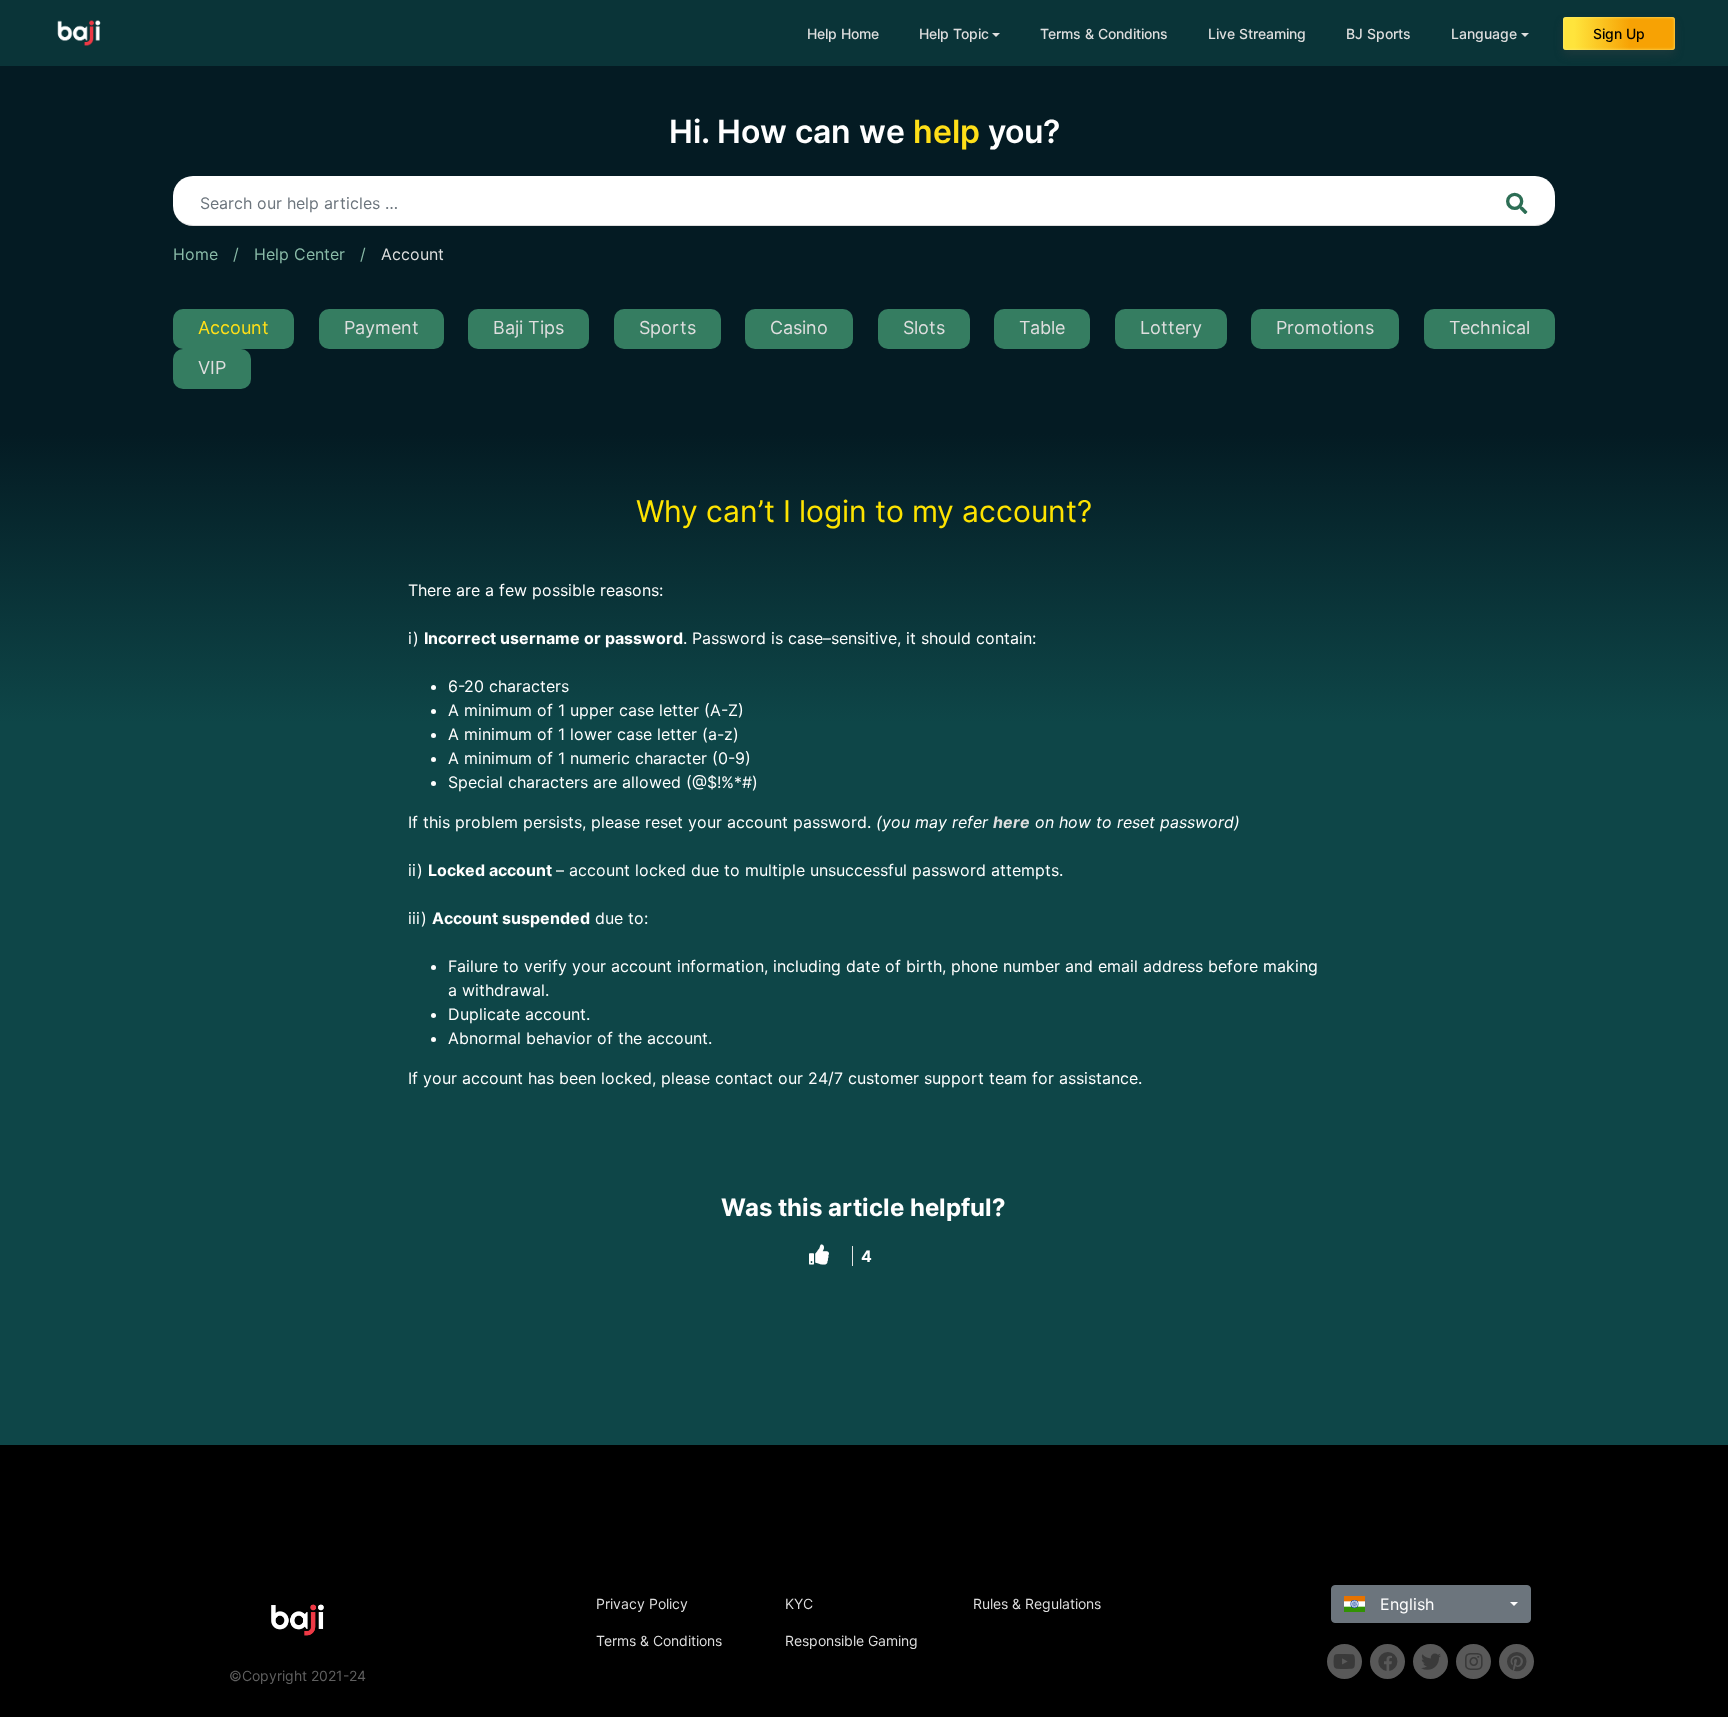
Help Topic (954, 33)
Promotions (1325, 327)
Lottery (1171, 327)
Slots (924, 327)
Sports (667, 327)
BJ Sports (1378, 33)
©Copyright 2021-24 (297, 1675)
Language (1484, 33)
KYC (799, 1603)
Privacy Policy (642, 1603)
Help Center (299, 254)
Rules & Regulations (1037, 1603)
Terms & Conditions (1104, 33)
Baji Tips (528, 327)
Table (1042, 327)
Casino (799, 327)
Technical (1489, 327)
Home (195, 254)
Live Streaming (1257, 33)
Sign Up (1619, 33)
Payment (381, 327)
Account (412, 254)
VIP (212, 367)
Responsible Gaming (851, 1640)
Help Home (843, 33)
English (1404, 1604)
